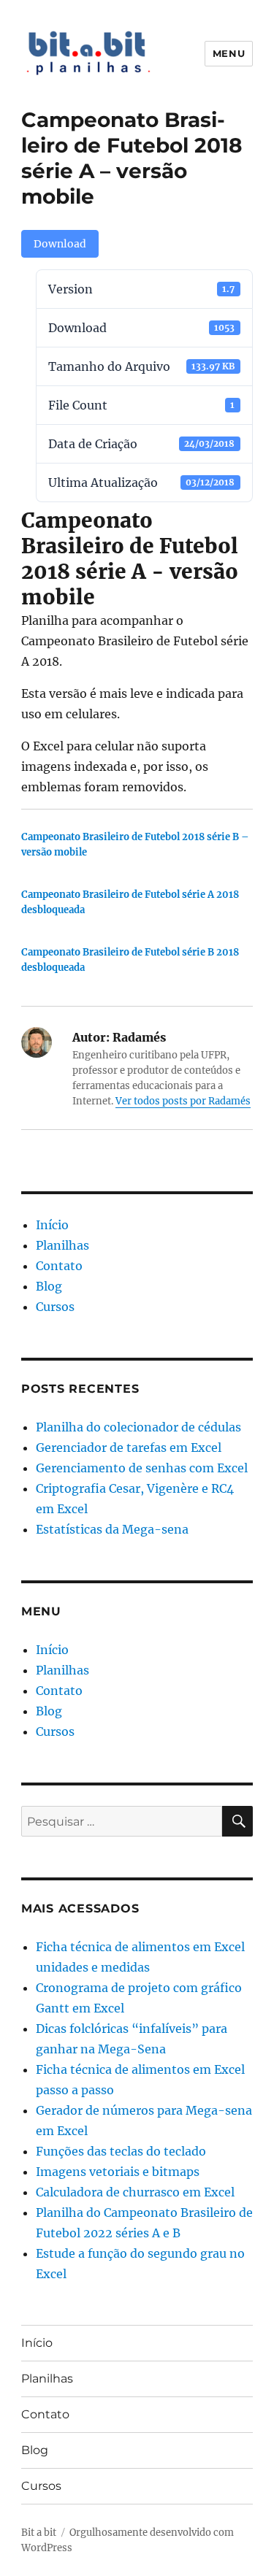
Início (52, 1225)
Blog (49, 1286)
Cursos (55, 1307)
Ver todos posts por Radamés (183, 1101)
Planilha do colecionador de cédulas (138, 1427)
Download (60, 244)
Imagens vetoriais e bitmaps (118, 2172)
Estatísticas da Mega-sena (112, 1529)
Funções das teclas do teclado (121, 2151)
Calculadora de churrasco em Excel (135, 2192)
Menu (229, 53)
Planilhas (62, 1245)
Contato (59, 1266)
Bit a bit (39, 2533)
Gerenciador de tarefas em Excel (129, 1447)
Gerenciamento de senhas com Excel (142, 1468)
